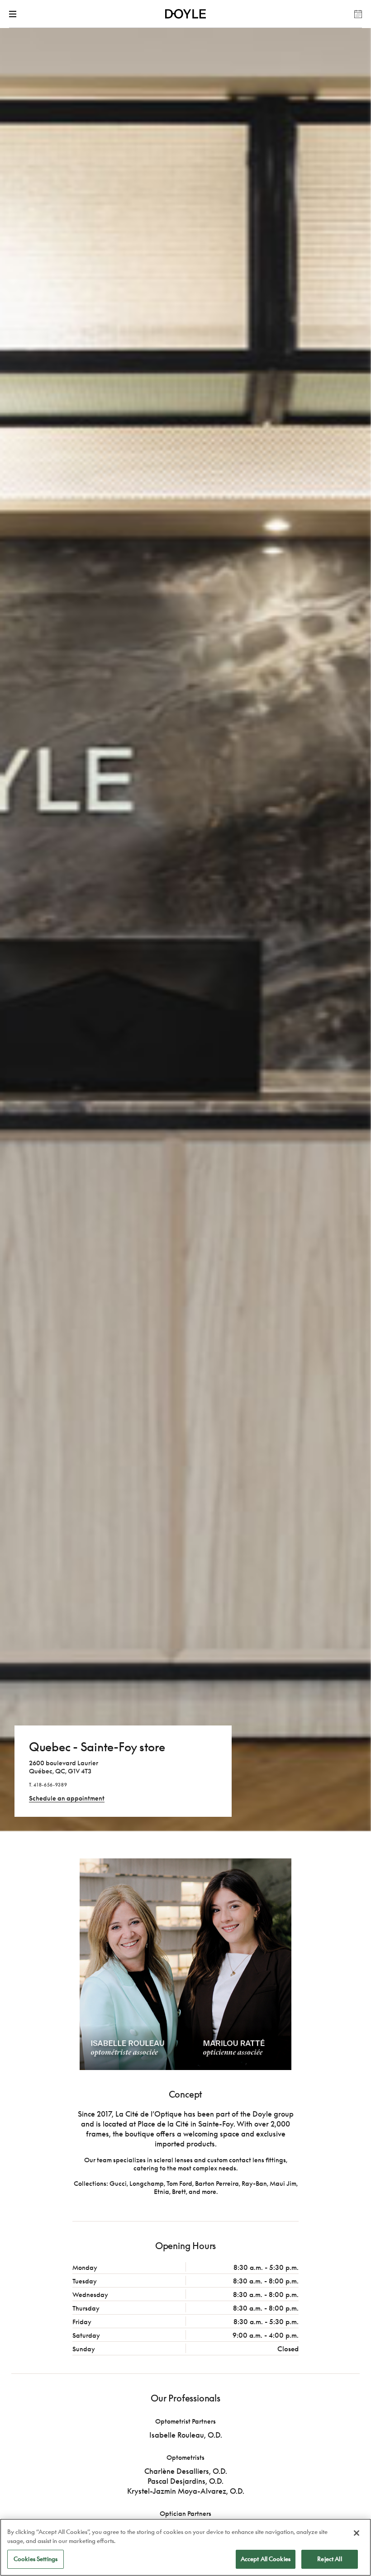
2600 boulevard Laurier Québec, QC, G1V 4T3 (64, 1767)
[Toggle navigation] (14, 14)
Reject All (329, 2559)
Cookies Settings (36, 2559)
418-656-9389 (50, 1785)
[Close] (357, 2533)
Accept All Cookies (266, 2559)
